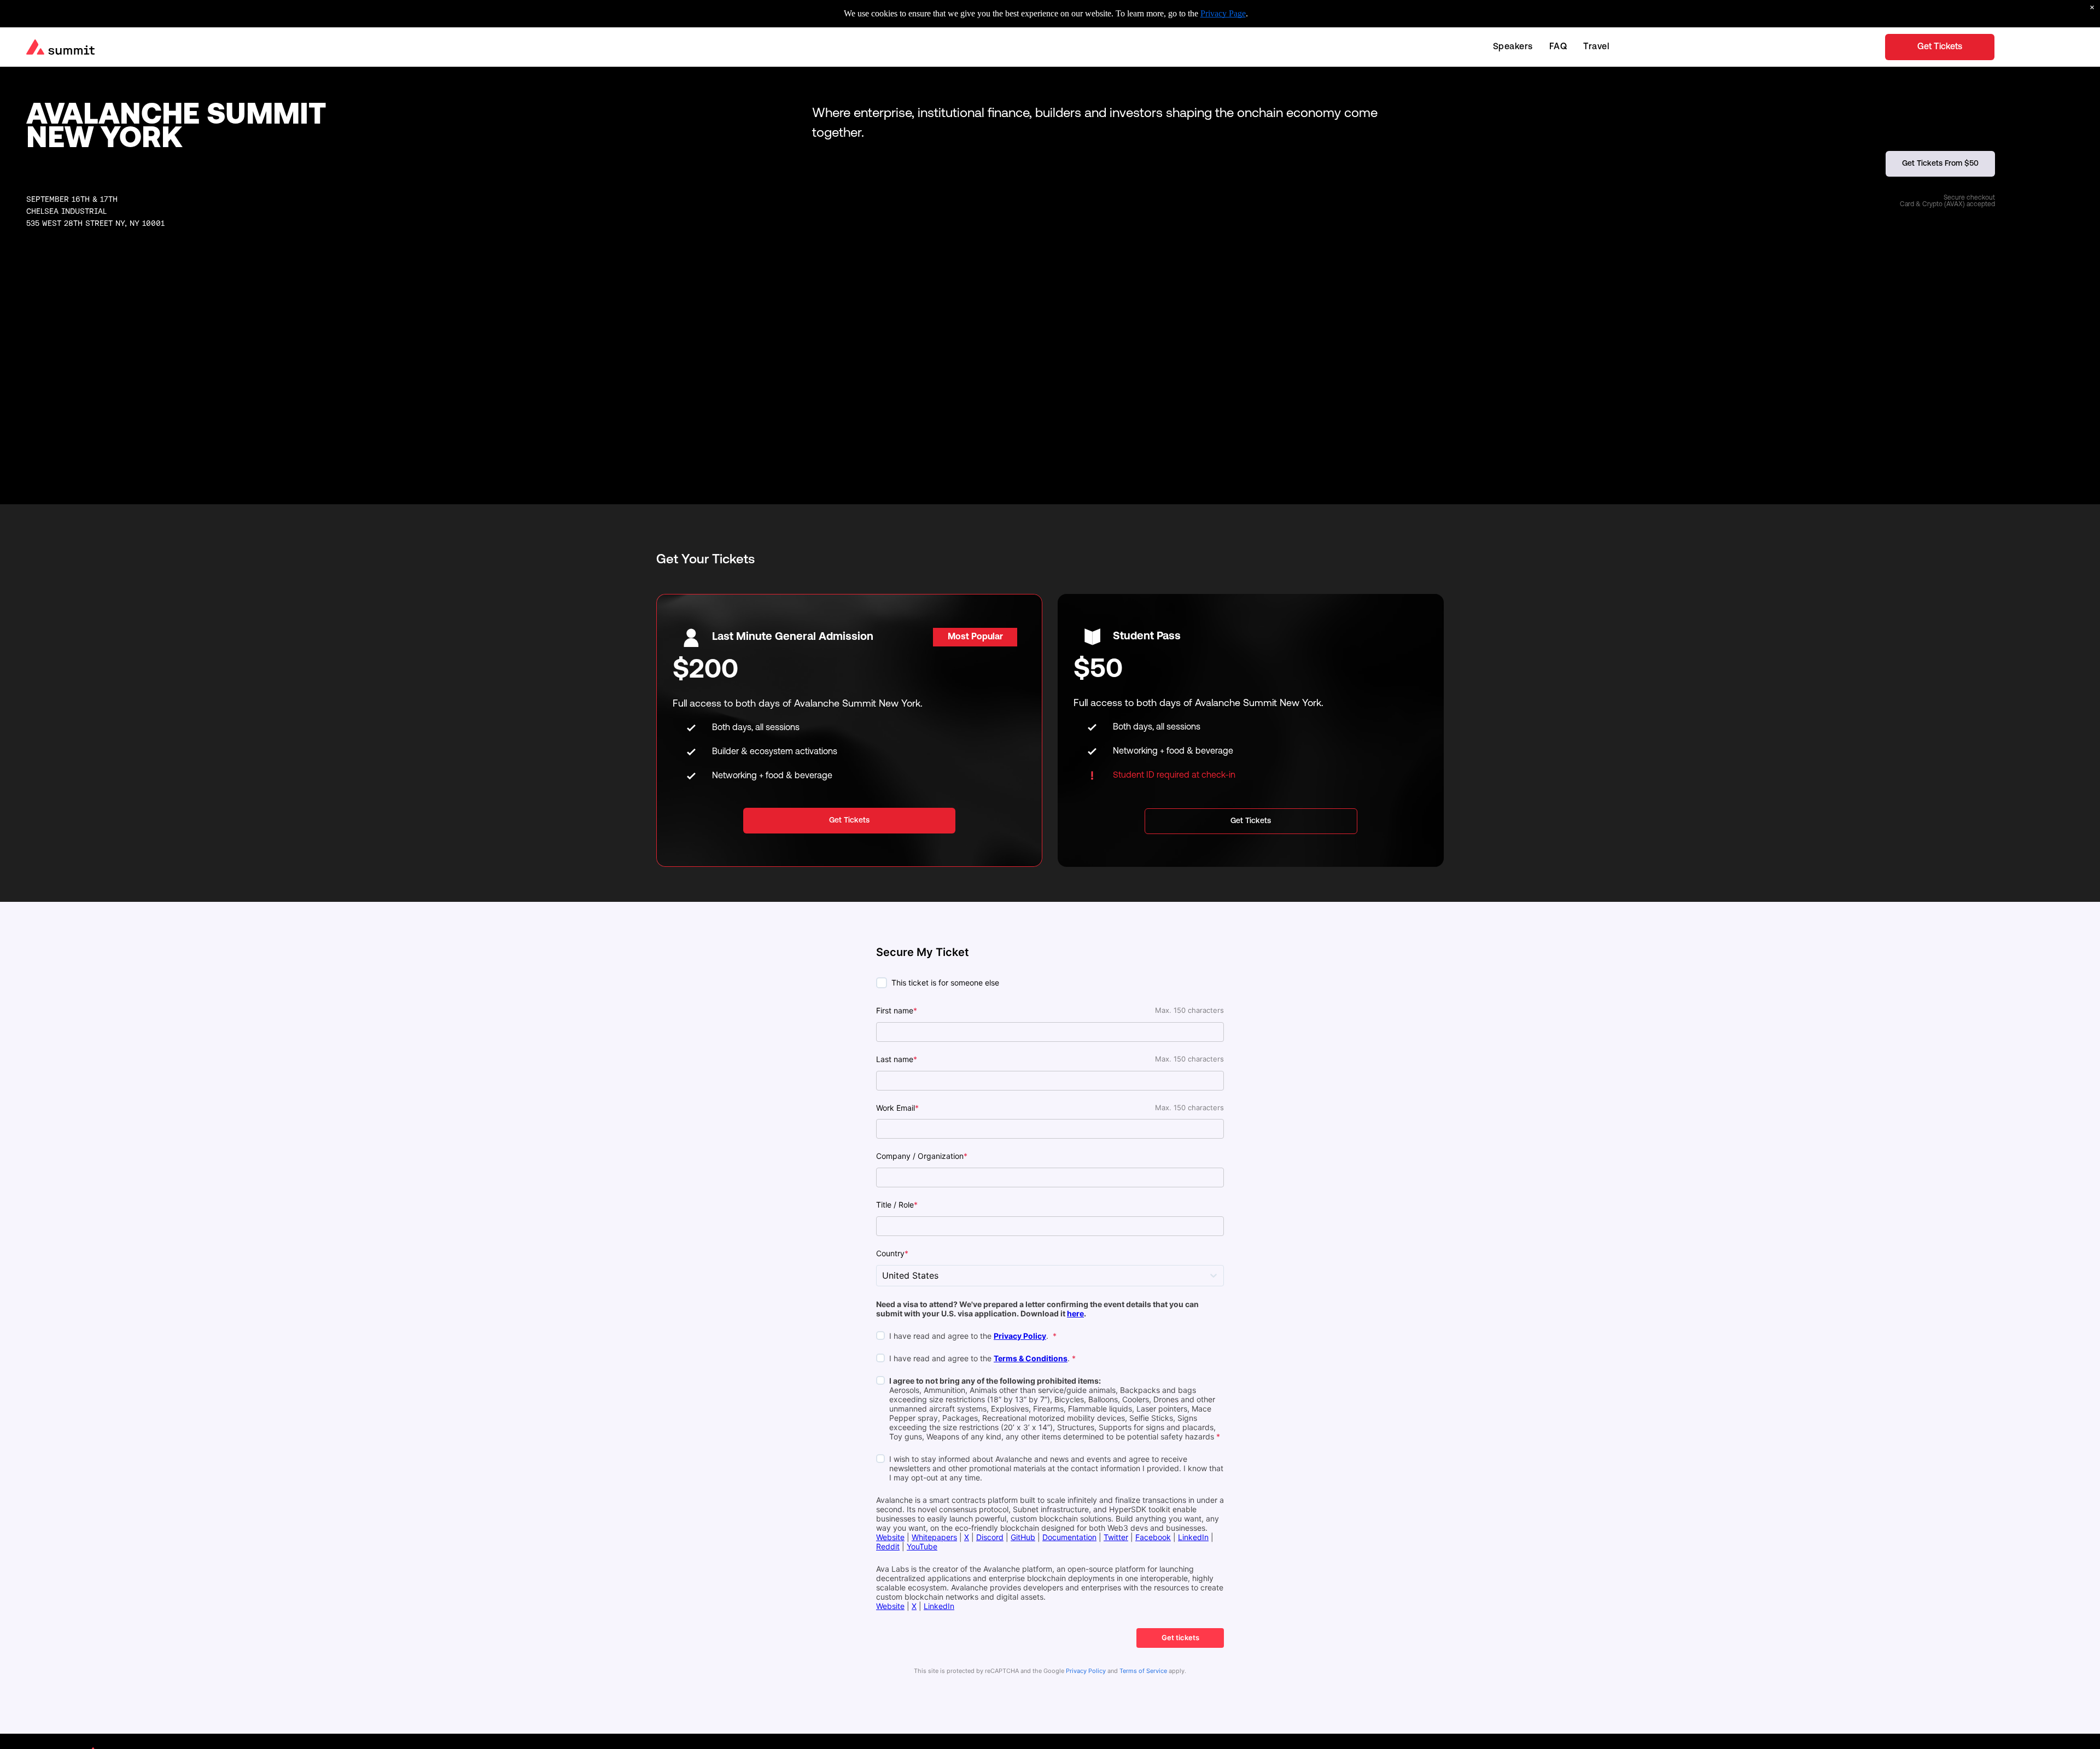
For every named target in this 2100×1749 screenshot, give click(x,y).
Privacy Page (1223, 13)
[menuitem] (1513, 47)
